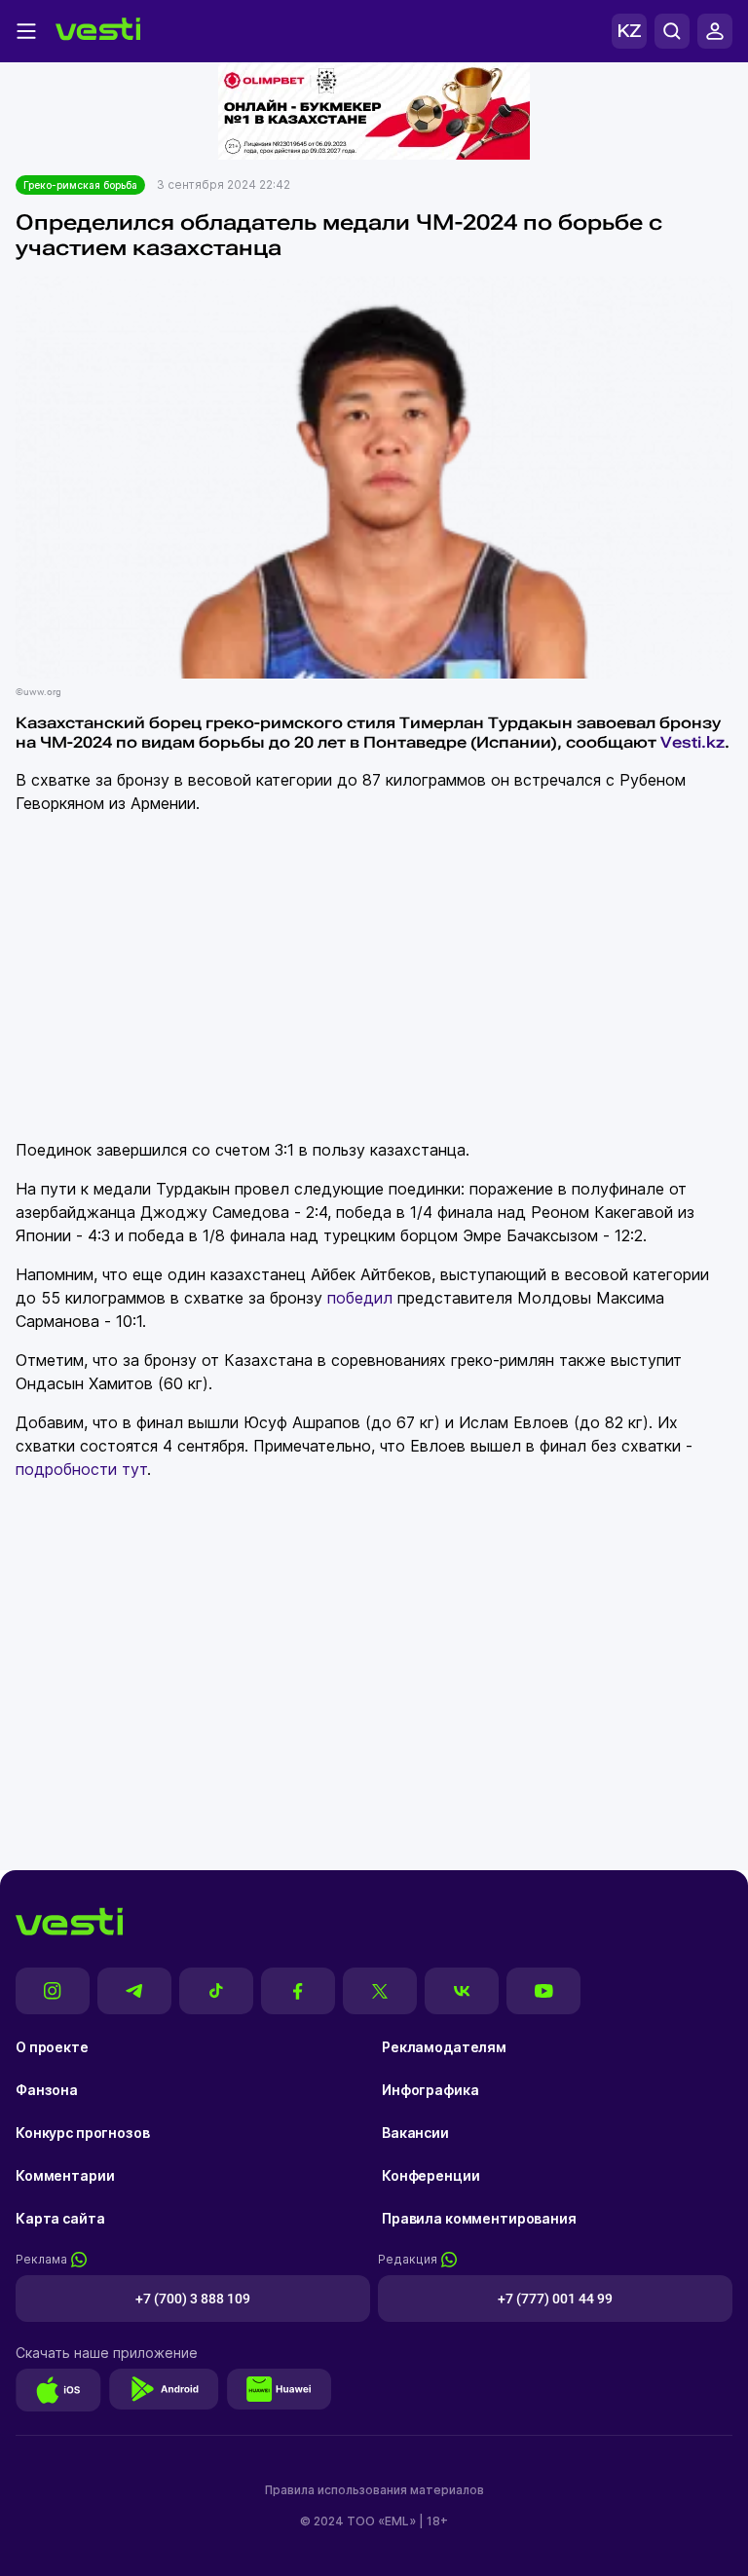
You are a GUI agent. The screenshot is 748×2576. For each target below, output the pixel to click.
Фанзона (47, 2090)
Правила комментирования (479, 2218)
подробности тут (81, 1469)
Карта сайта (60, 2218)
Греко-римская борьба (80, 185)
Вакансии (415, 2133)
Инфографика (430, 2090)
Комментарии (65, 2175)
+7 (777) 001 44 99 (555, 2299)
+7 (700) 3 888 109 (193, 2299)
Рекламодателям (444, 2047)
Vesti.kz (692, 742)
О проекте (52, 2047)
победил (360, 1298)
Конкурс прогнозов (83, 2133)
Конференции (430, 2175)
